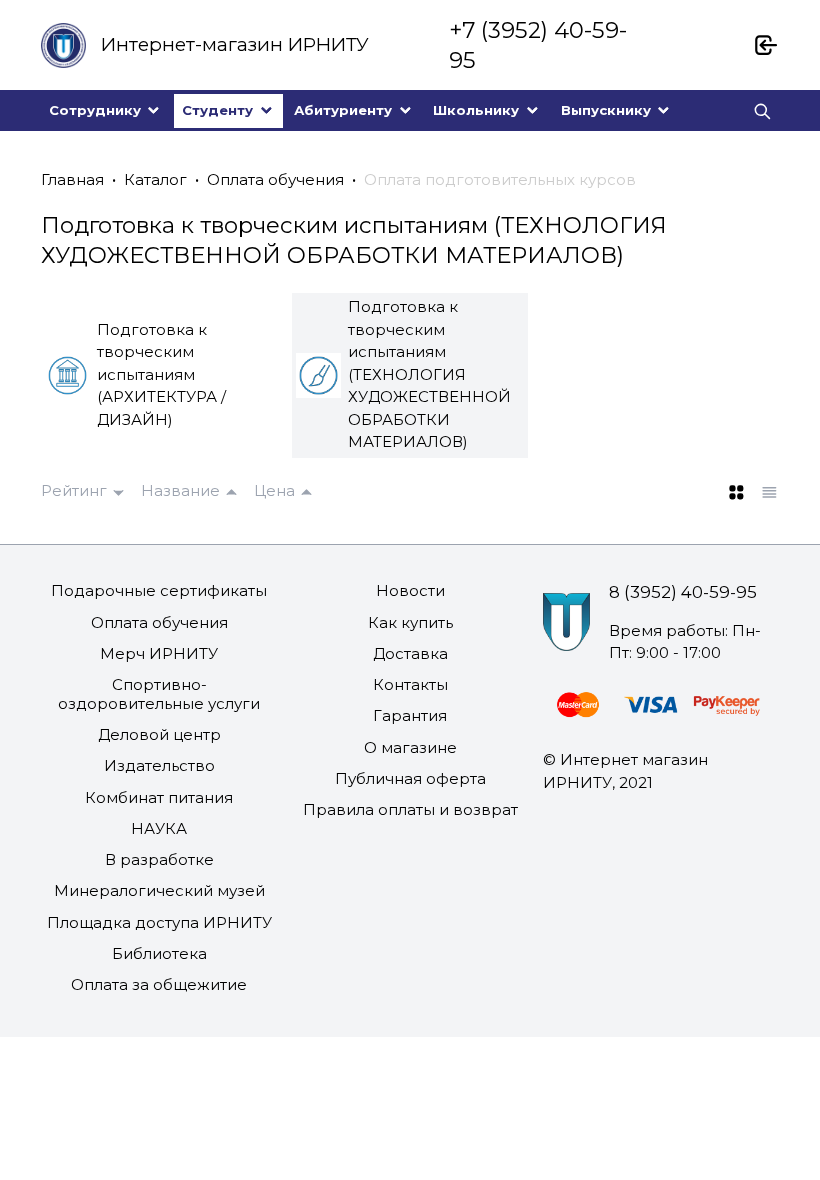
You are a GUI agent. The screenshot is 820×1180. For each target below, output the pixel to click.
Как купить (410, 622)
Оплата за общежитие (159, 984)
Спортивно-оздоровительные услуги (159, 694)
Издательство (159, 765)
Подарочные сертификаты (159, 590)
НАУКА (159, 828)
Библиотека (159, 953)
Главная (72, 179)
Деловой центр (159, 734)
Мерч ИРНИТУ (159, 653)
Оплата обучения (275, 179)
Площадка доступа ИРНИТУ (159, 922)
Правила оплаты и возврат (410, 809)
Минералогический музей (159, 890)
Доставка (410, 653)
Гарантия (410, 715)
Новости (410, 590)
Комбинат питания (159, 797)
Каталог (155, 179)
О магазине (410, 747)
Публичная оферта (410, 778)
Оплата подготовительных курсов (500, 179)
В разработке (159, 859)
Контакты (410, 684)
